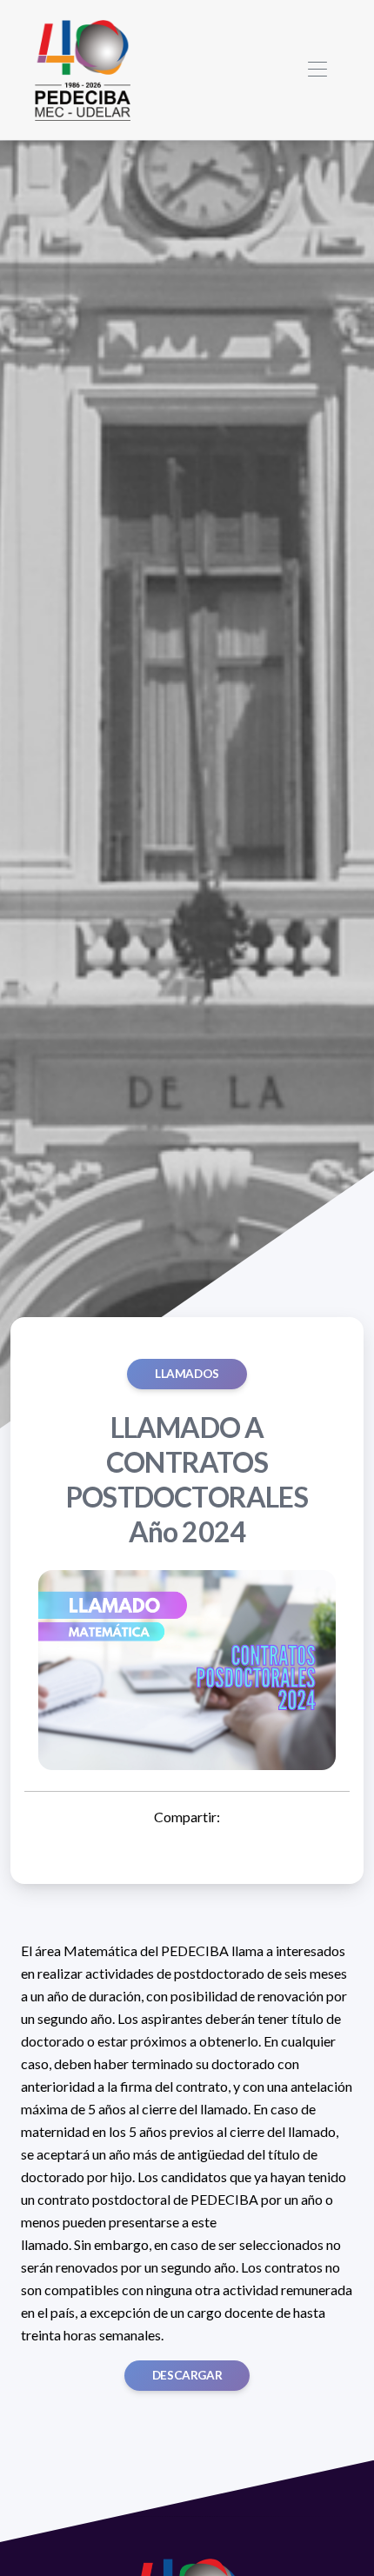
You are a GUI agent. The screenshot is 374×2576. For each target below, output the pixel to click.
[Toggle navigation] (317, 70)
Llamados (187, 1374)
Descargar (187, 2375)
